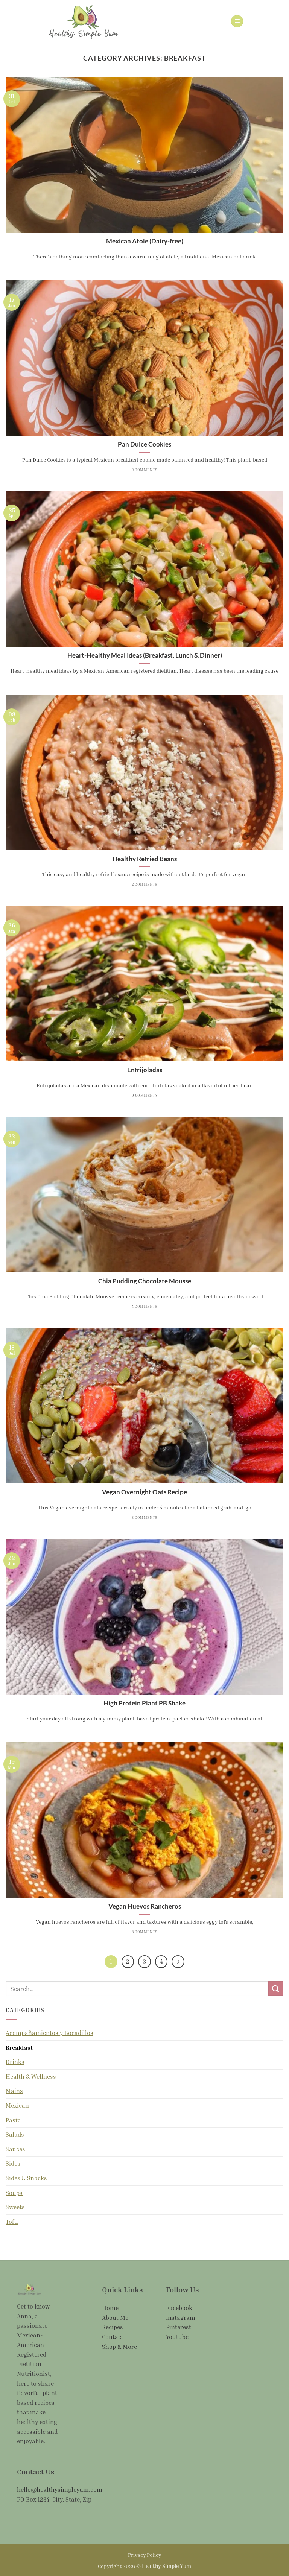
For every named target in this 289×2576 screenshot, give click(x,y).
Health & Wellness (31, 2076)
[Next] (178, 1962)
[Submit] (276, 1989)
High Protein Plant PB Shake (144, 1703)
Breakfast (19, 2047)
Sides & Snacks (26, 2178)
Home (110, 2308)
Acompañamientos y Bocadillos (49, 2033)
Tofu (12, 2222)
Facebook (179, 2308)
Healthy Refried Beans (145, 859)
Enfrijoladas (145, 1070)
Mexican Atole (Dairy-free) (145, 241)
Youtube (177, 2337)
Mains (14, 2091)
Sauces (15, 2149)
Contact (113, 2337)
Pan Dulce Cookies (144, 444)
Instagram (181, 2318)
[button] (237, 21)
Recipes (113, 2327)
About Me (115, 2318)
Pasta (13, 2120)
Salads (15, 2134)
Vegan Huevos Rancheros (145, 1906)
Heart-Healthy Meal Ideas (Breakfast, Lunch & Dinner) (145, 655)
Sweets (15, 2207)
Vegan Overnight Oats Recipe (144, 1492)
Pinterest (179, 2327)
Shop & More (119, 2347)
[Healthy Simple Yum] (83, 21)
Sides (13, 2163)
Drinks (15, 2062)
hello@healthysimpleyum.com (60, 2489)
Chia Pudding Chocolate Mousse (145, 1281)
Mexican (17, 2105)
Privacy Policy (144, 2555)
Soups (14, 2193)
